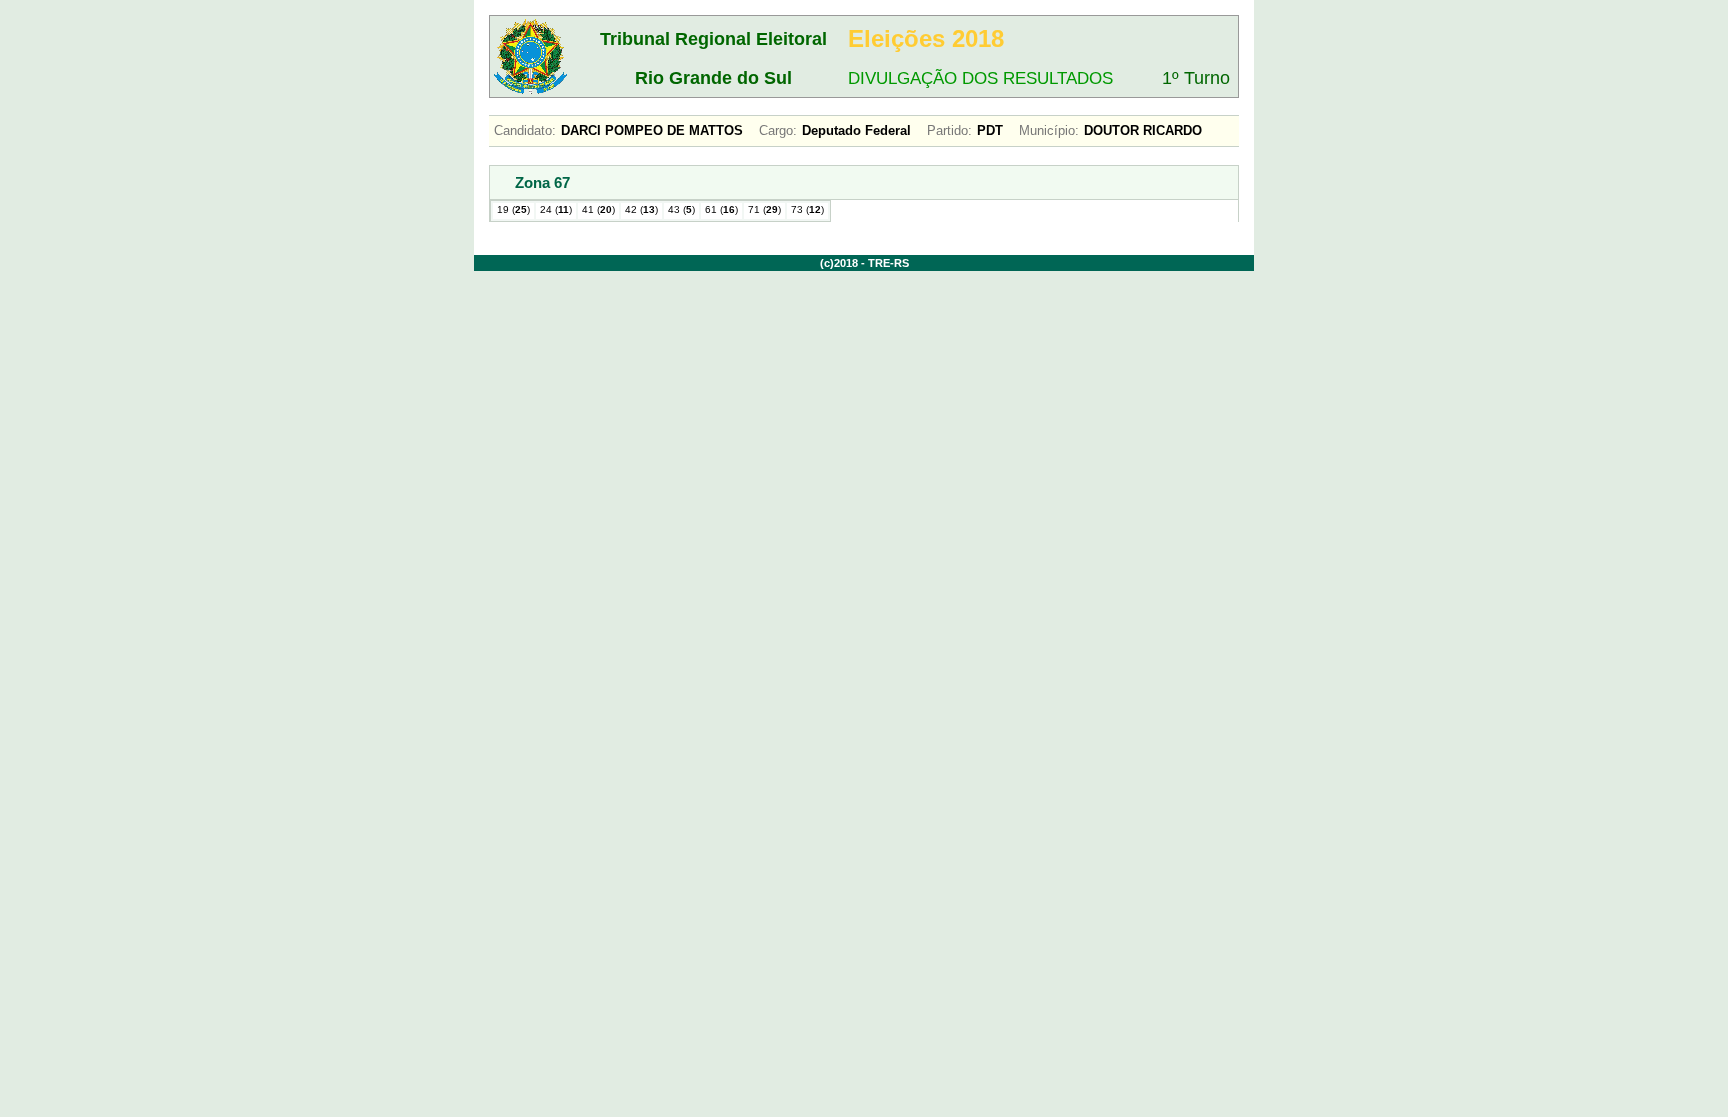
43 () (681, 209)
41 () (598, 209)
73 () (807, 209)
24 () (556, 209)
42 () (641, 209)
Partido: (949, 130)
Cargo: (778, 130)
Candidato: (525, 130)
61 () (721, 209)
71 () (764, 209)
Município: (1049, 130)
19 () (513, 209)
